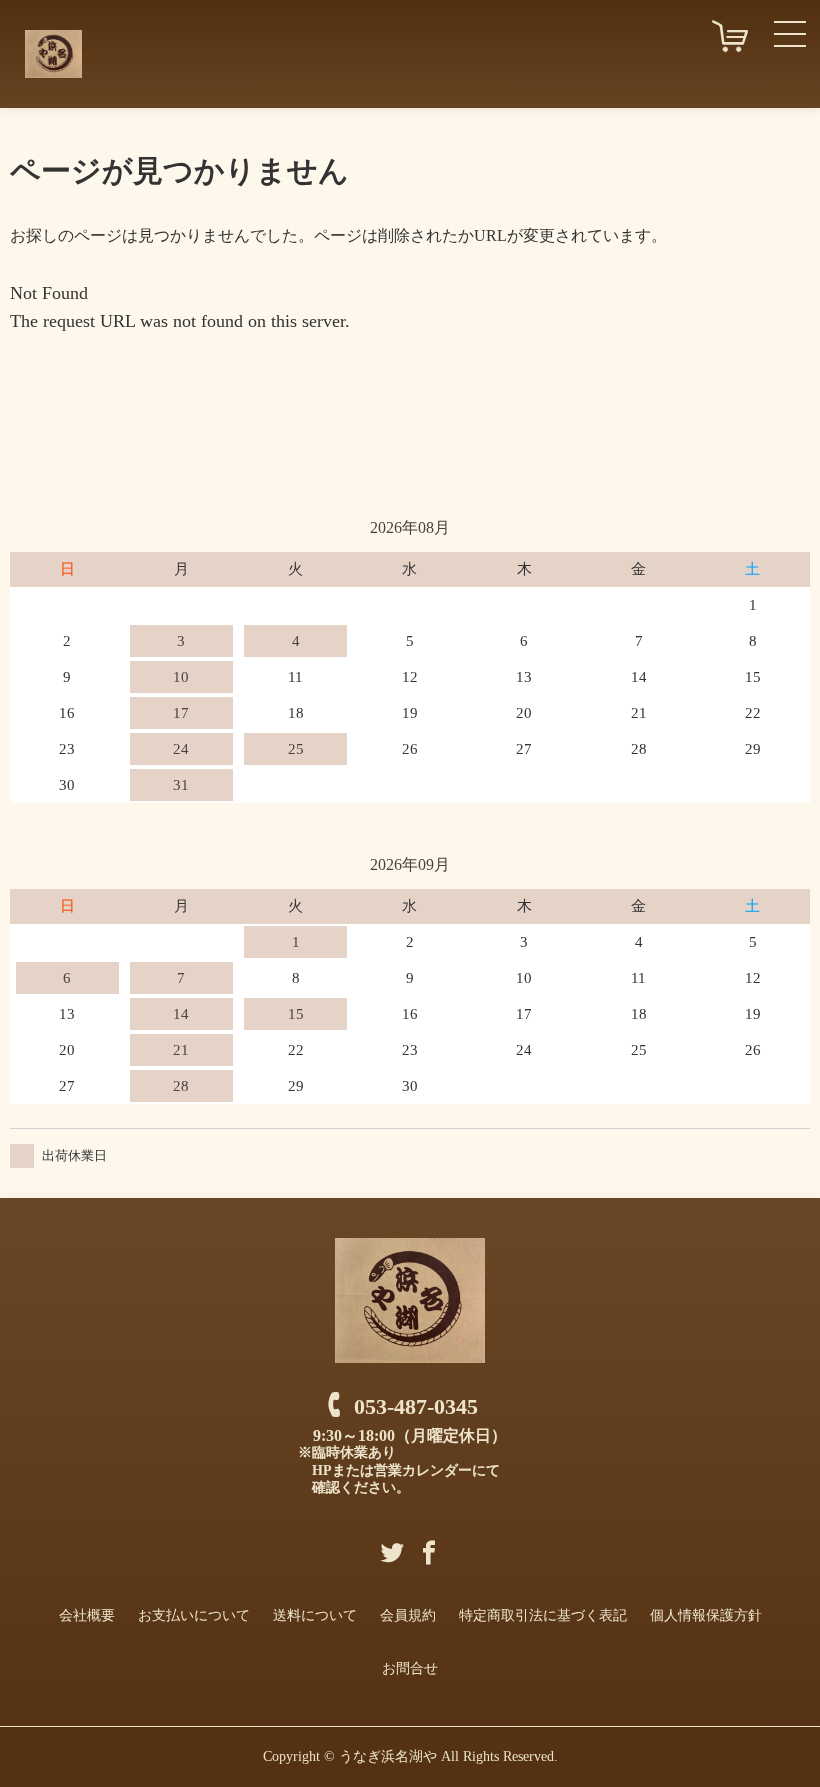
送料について (315, 1615)
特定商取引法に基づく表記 (543, 1615)
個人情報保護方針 (706, 1615)
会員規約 (408, 1615)
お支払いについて (194, 1615)
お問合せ (410, 1668)
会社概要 (87, 1615)
